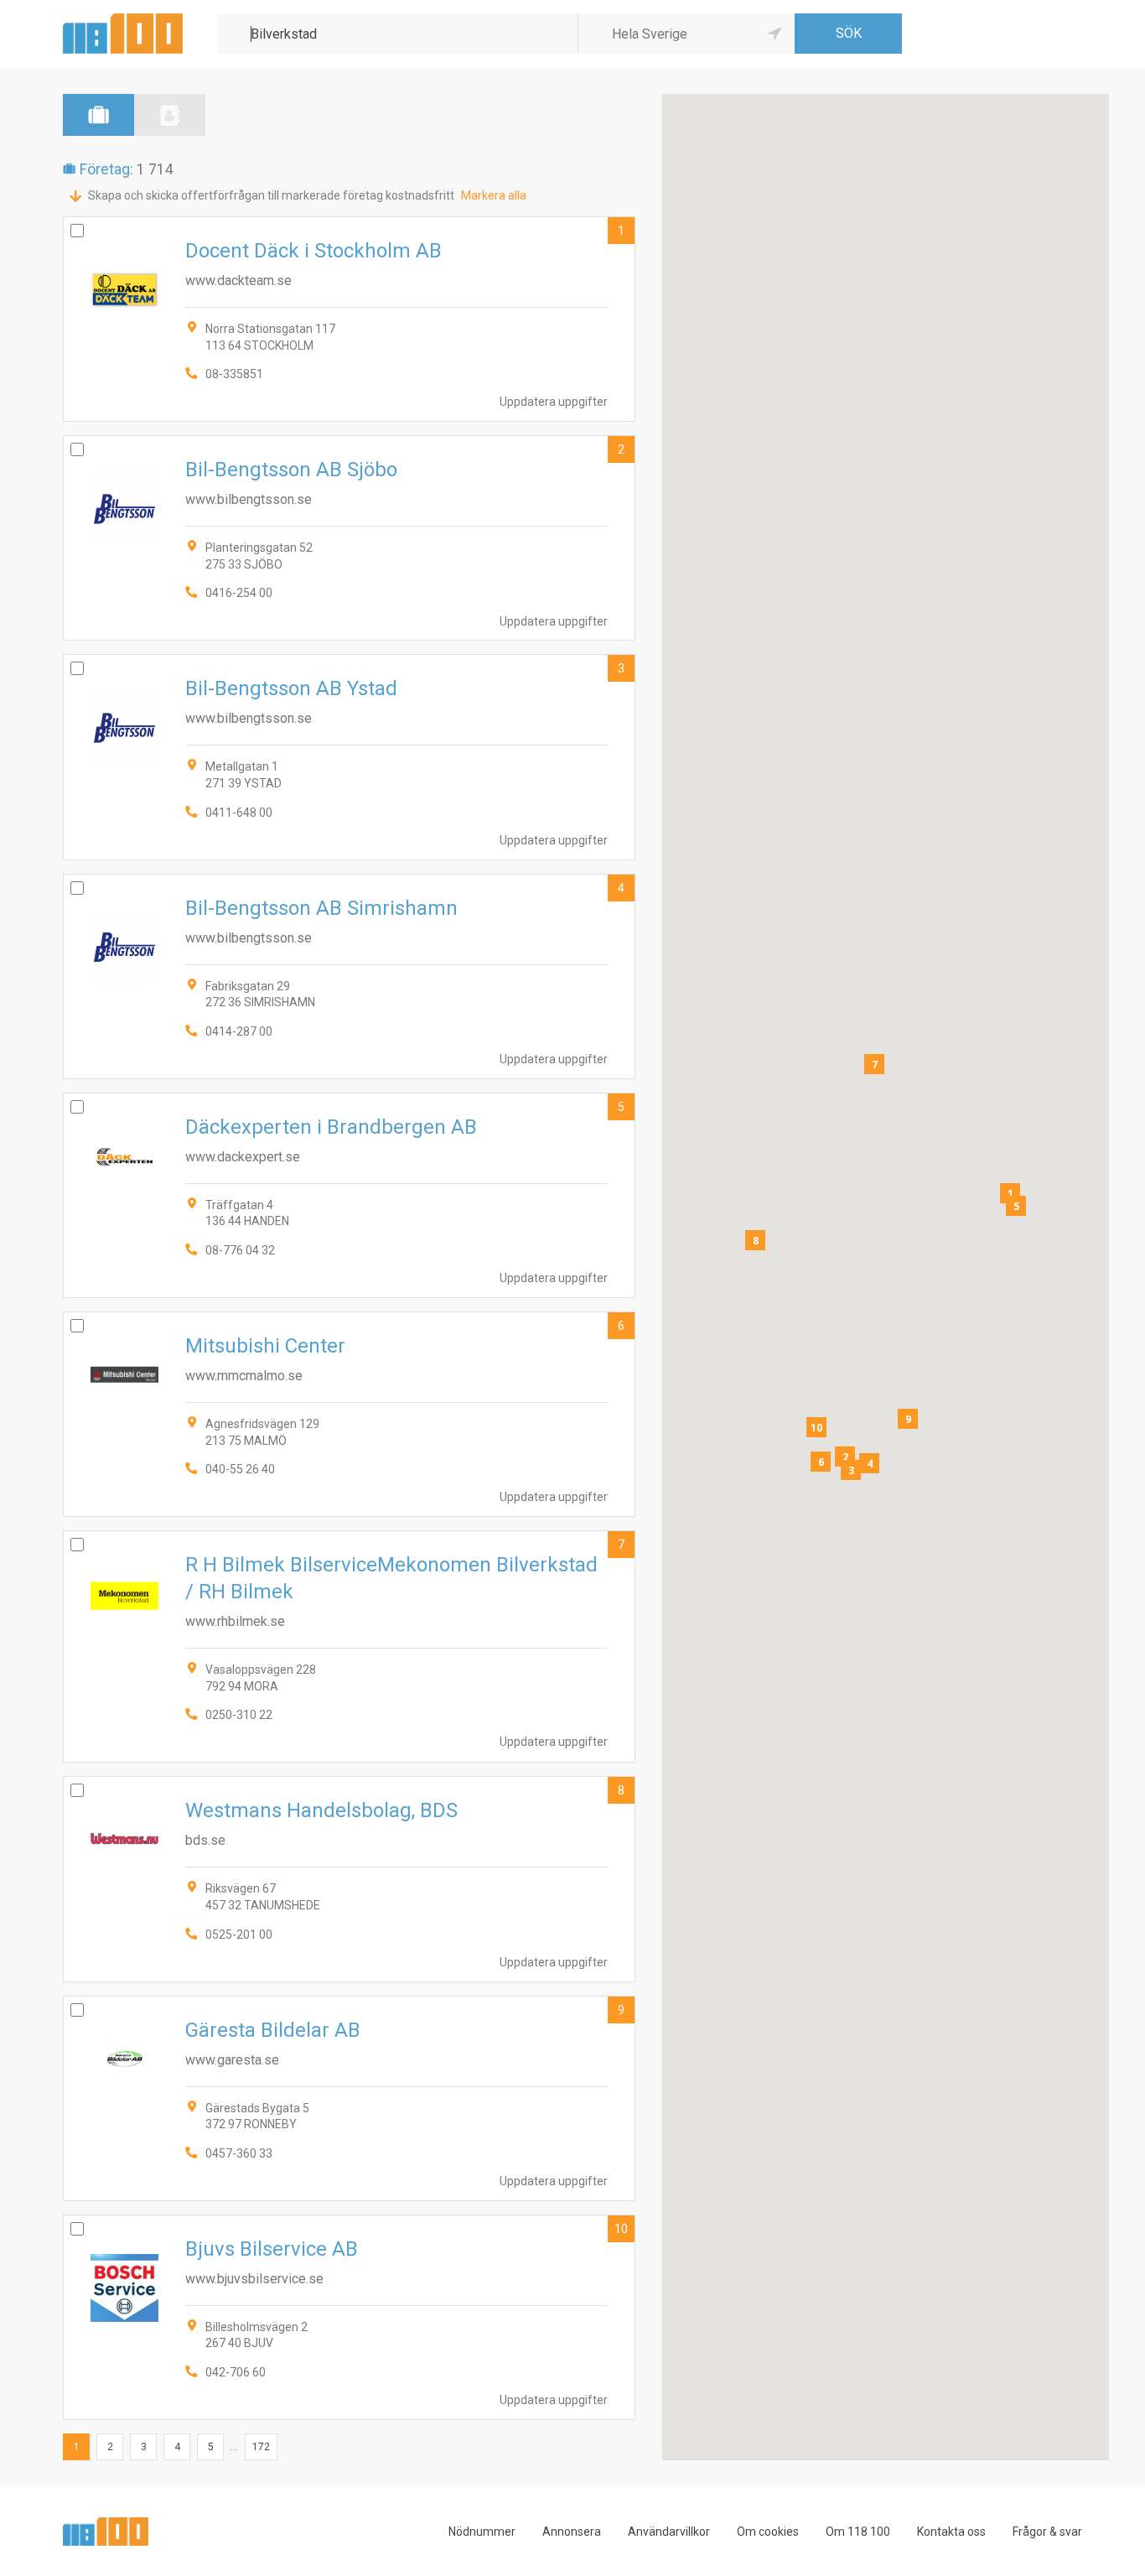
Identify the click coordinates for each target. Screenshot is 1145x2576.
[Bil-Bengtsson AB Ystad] (349, 757)
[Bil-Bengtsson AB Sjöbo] (349, 538)
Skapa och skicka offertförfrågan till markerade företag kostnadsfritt (271, 195)
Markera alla (494, 195)
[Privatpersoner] (170, 115)
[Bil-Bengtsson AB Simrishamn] (349, 976)
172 (261, 2447)
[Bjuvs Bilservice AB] (349, 2317)
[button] (1010, 1193)
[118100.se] (123, 20)
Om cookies (768, 2532)
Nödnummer (482, 2532)
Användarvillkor (669, 2532)
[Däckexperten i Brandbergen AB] (349, 1195)
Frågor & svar (1047, 2532)
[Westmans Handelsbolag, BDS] (349, 1879)
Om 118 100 (858, 2532)
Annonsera (572, 2532)
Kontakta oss (951, 2532)
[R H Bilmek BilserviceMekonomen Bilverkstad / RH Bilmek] (349, 1646)
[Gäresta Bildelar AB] (349, 2098)
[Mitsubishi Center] (349, 1414)
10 (621, 2229)
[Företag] (98, 115)
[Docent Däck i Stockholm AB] (349, 319)
